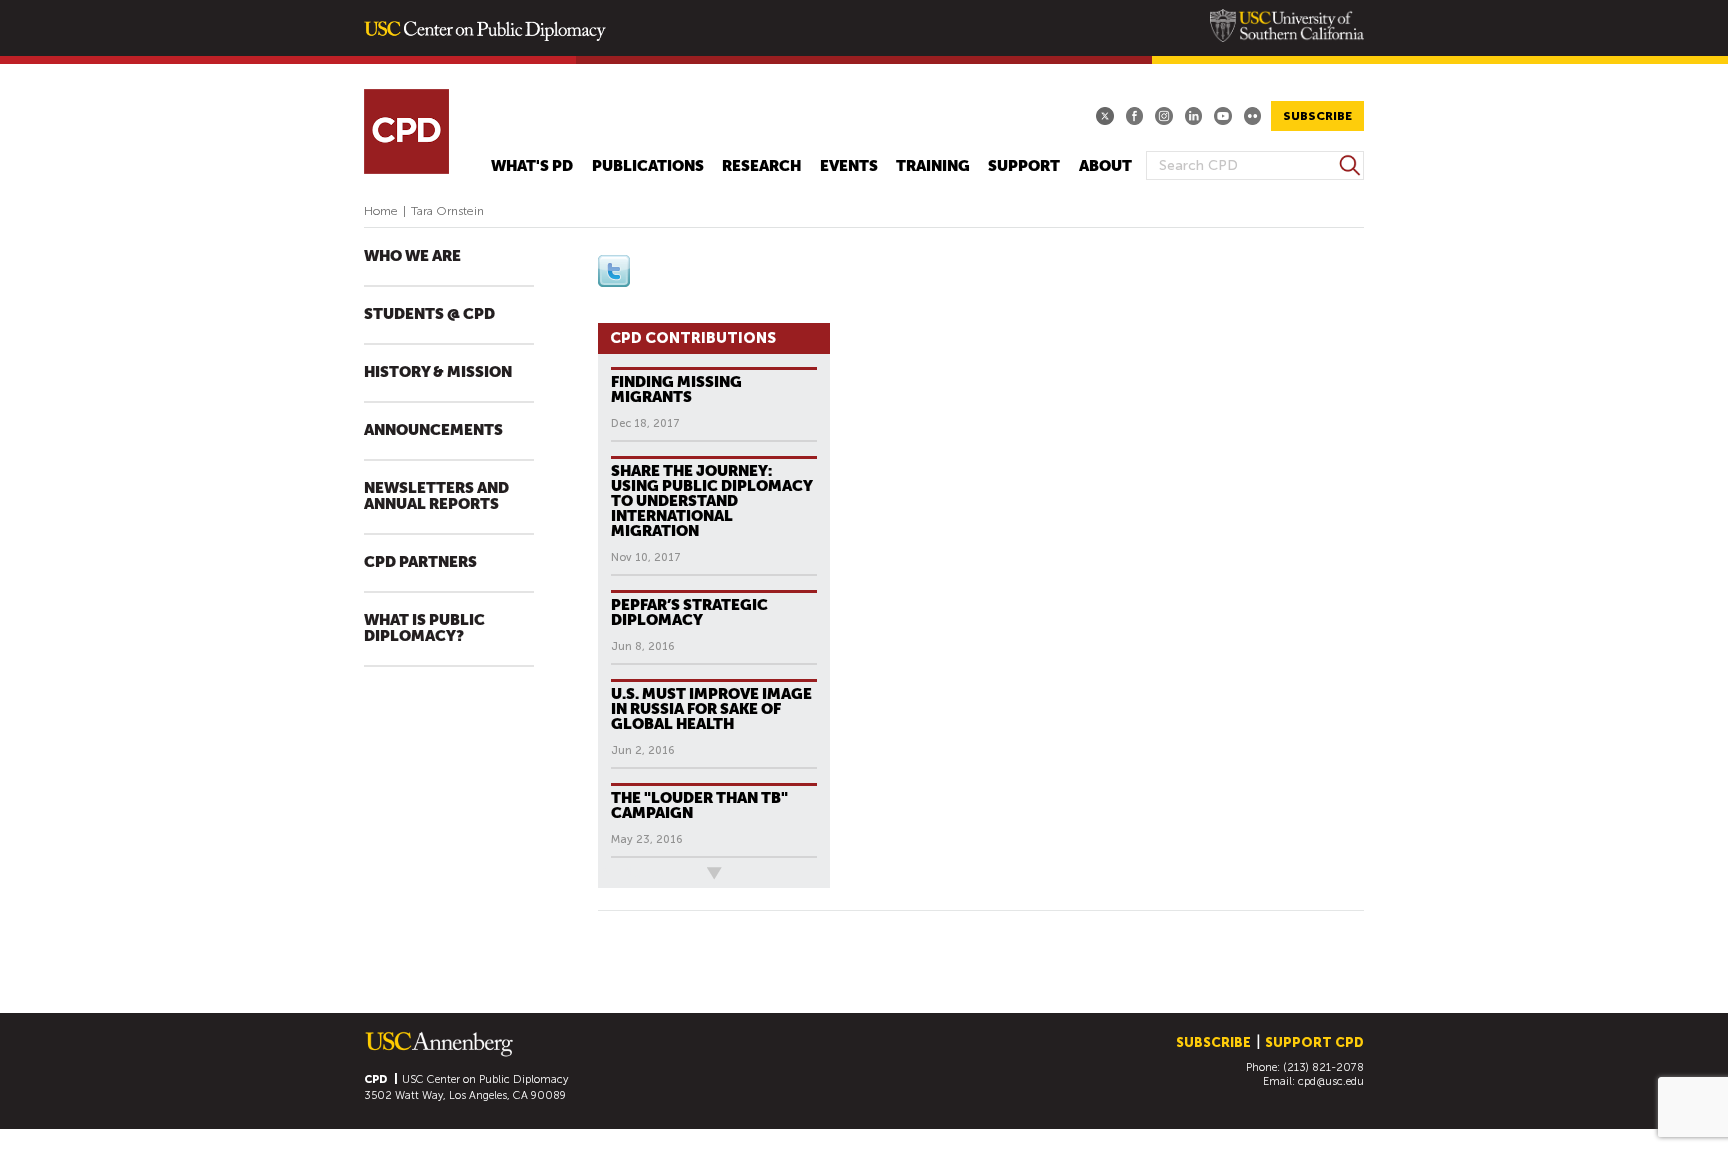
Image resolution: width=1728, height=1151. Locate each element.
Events (849, 166)
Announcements (433, 430)
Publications (648, 166)
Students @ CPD (429, 314)
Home (381, 211)
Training (933, 166)
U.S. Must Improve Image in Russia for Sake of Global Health (711, 708)
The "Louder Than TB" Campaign (699, 805)
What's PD (532, 166)
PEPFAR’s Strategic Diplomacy (689, 612)
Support (1024, 166)
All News (631, 872)
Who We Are (412, 257)
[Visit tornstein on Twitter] (614, 282)
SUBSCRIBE (1317, 116)
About (1105, 166)
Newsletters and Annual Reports (436, 496)
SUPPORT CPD (1314, 1042)
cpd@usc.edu (1331, 1081)
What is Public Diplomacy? (424, 628)
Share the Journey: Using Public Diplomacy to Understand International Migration (712, 500)
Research (761, 166)
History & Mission (438, 372)
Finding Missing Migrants (676, 389)
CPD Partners (420, 562)
